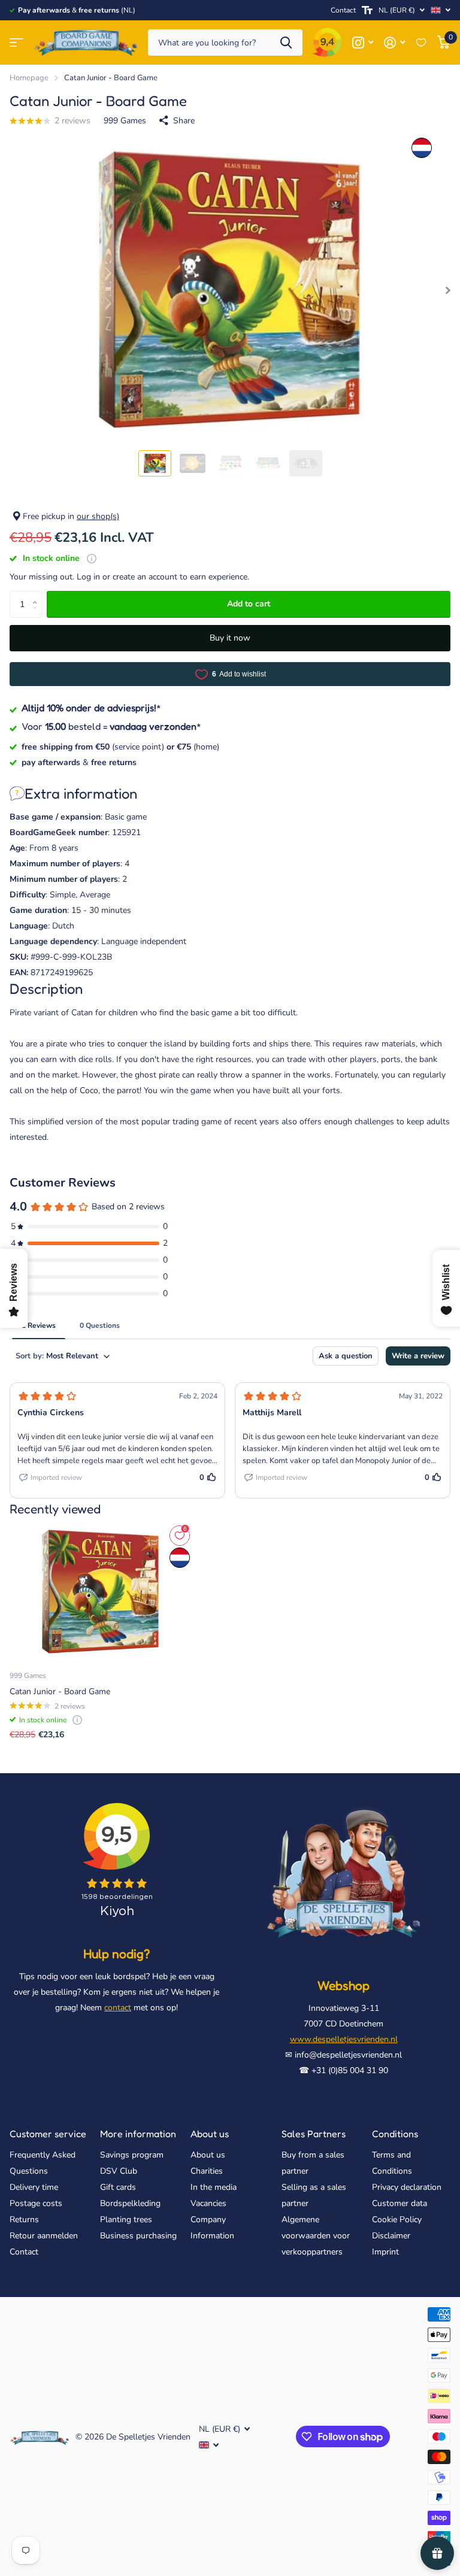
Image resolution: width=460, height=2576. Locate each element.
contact (118, 2008)
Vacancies (208, 2203)
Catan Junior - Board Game (60, 1691)
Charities (207, 2171)
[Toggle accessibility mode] (367, 10)
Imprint (385, 2252)
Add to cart (249, 604)
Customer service (48, 2134)
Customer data (400, 2203)
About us (210, 2134)
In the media (214, 2187)
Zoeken (286, 43)
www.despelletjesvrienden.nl (344, 2039)
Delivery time (34, 2187)
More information (138, 2134)
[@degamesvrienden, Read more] (363, 43)
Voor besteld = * (111, 726)
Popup (92, 558)
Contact (343, 10)
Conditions (395, 2134)
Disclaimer (391, 2236)
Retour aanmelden (44, 2236)
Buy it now (230, 638)
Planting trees (126, 2220)
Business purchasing (138, 2236)
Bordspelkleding (130, 2203)
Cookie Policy (397, 2220)
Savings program (132, 2155)
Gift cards (118, 2187)
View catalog (16, 43)
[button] (37, 594)
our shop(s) (98, 516)
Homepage (29, 78)
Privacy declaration (407, 2187)
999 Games (125, 121)
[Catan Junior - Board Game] (101, 1592)
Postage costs (36, 2203)
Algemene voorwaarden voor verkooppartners (316, 2236)
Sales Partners (314, 2134)
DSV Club (119, 2171)
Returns (24, 2220)
